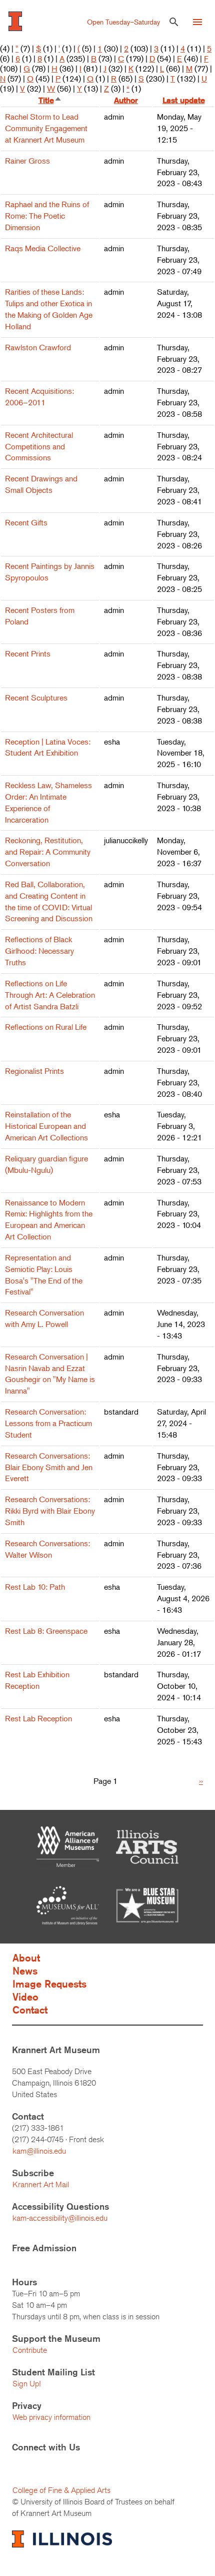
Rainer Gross (27, 161)
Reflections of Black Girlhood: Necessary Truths (39, 951)
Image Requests (49, 1984)
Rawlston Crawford (38, 347)
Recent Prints (28, 654)
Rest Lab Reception (38, 1718)
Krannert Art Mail (41, 2184)
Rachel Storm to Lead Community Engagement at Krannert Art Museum (46, 128)
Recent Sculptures (36, 698)
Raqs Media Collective (43, 248)
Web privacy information (51, 2417)
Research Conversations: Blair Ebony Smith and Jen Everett (49, 1467)
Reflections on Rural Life (46, 1027)
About (26, 1958)
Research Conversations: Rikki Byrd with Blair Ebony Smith (50, 1511)
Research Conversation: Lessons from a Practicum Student (48, 1423)
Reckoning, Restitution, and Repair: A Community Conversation (48, 852)
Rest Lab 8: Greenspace (46, 1631)
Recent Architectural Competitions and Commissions (39, 446)
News (25, 1971)
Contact (30, 2010)
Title (50, 100)
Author (126, 100)
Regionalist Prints (34, 1071)
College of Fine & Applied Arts (61, 2490)
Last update (184, 100)
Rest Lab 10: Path (35, 1587)
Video (25, 1997)
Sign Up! (26, 2384)
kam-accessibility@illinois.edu (60, 2218)
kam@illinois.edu (39, 2151)
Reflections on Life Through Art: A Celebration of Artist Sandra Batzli (50, 995)
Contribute (30, 2350)
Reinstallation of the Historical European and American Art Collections (46, 1126)
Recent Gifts (26, 522)
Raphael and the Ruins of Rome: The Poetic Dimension (47, 216)
